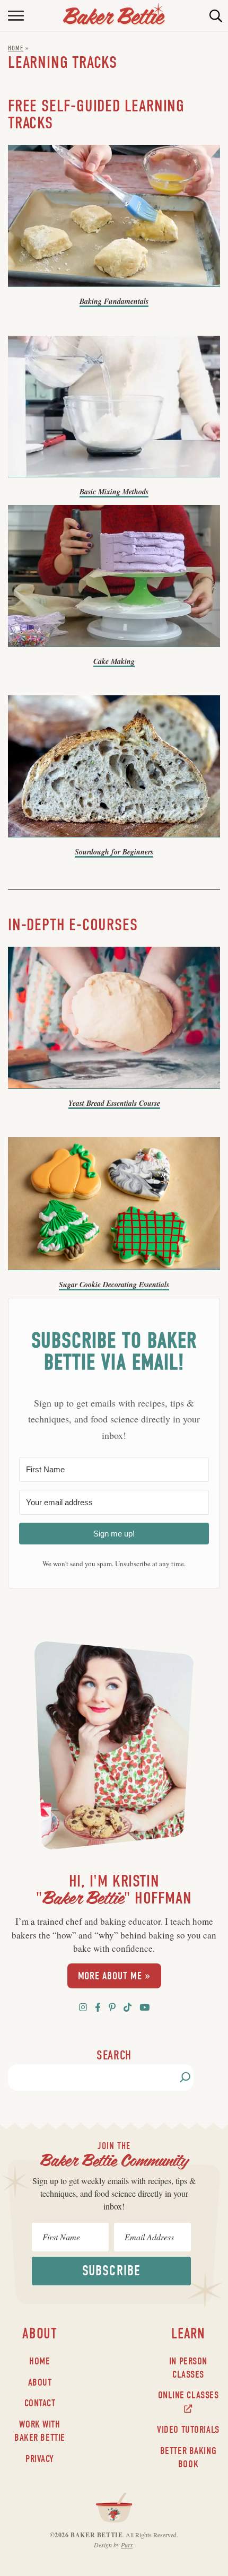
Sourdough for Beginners (114, 852)
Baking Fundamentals (114, 301)
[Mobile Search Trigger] (219, 16)
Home (16, 48)
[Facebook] (98, 2007)
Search (114, 2055)
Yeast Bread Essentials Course (114, 1103)
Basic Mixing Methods (114, 492)
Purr (127, 2545)
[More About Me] (114, 1750)
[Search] (185, 2077)
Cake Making (114, 661)
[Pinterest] (112, 2007)
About (40, 2382)
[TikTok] (128, 2007)
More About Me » (114, 1976)
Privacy (40, 2459)
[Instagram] (83, 2007)
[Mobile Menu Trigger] (9, 16)
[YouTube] (144, 2007)
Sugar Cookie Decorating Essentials (114, 1285)
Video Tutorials (188, 2430)
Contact (40, 2403)
